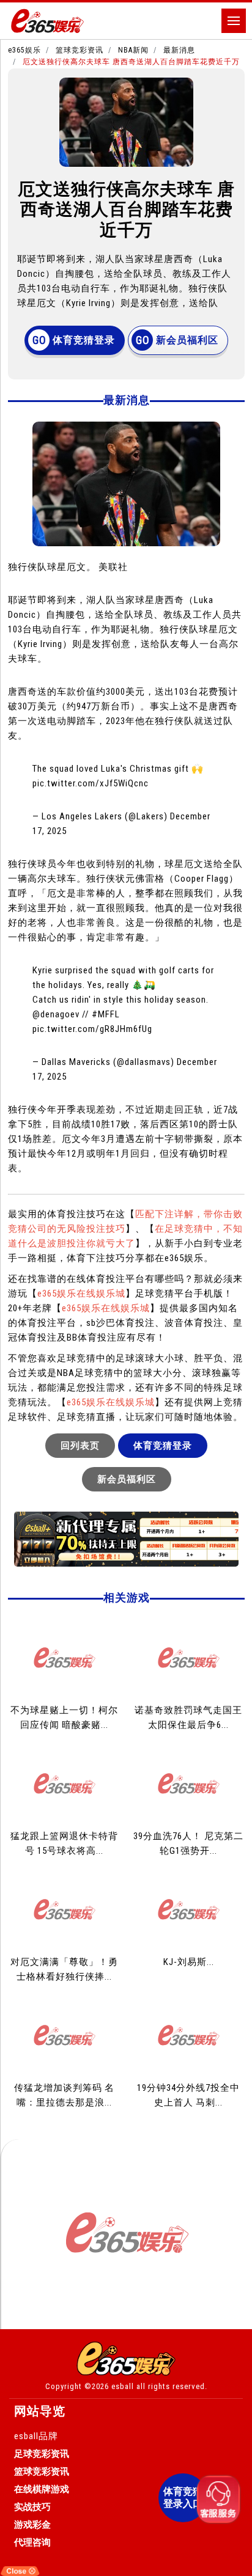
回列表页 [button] (80, 1446)
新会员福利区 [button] (187, 340)
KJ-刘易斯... (189, 1962)
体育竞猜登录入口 (183, 2497)
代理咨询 (32, 2542)
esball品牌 (36, 2436)
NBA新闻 (133, 50)
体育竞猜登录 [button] (84, 340)
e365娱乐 (24, 50)
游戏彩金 (32, 2525)
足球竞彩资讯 (42, 2454)
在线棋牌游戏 (42, 2489)
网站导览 (40, 2411)
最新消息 (179, 50)
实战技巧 (32, 2507)
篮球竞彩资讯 (80, 50)
